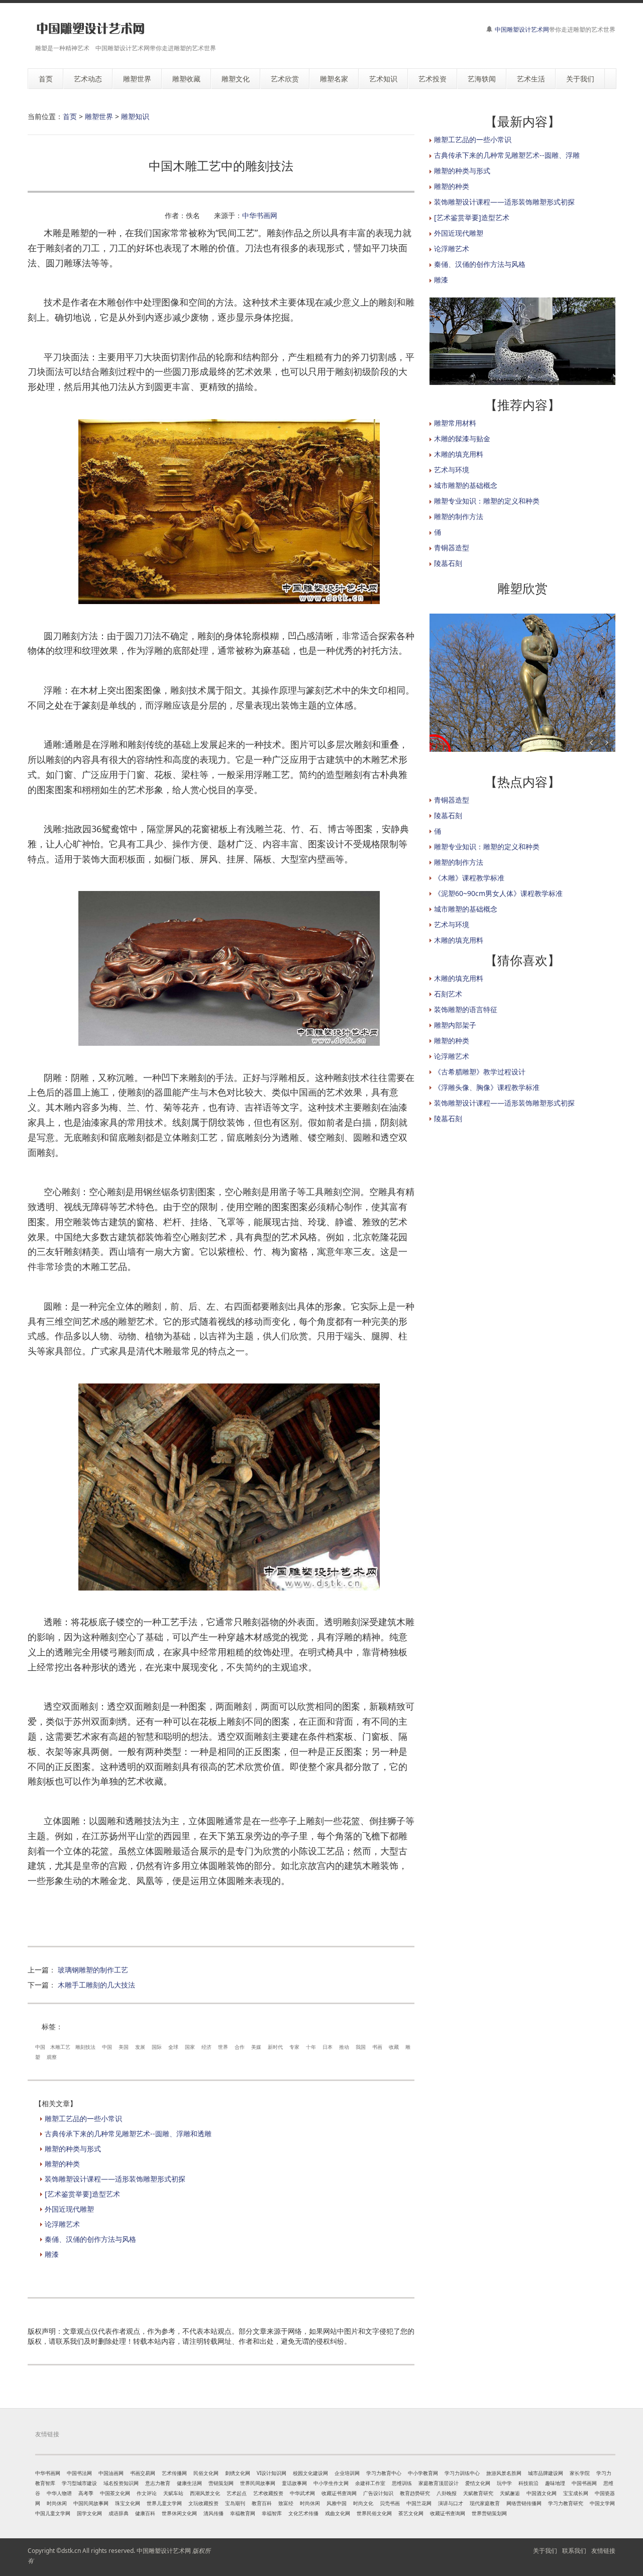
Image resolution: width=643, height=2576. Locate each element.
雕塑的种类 (62, 2164)
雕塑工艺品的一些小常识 (83, 2118)
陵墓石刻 (448, 563)
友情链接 (603, 2551)
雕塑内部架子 (455, 1025)
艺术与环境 (452, 470)
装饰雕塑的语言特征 (466, 1009)
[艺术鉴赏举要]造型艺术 (82, 2194)
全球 (173, 2047)
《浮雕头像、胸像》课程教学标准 (487, 1087)
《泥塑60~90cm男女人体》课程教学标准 (498, 893)
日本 (328, 2047)
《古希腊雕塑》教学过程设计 (480, 1072)
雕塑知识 (135, 116)
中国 (40, 2047)
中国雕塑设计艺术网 (522, 29)
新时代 (275, 2047)
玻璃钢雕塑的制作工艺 (93, 1970)
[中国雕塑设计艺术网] (90, 29)
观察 (52, 2057)
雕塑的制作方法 (459, 516)
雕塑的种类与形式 (73, 2149)
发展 (140, 2047)
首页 (70, 116)
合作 (240, 2047)
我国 (361, 2047)
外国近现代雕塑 (69, 2209)
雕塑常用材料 (455, 423)
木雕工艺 (60, 2047)
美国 (124, 2047)
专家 (294, 2047)
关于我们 (545, 2551)
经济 (206, 2047)
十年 (311, 2047)
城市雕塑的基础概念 (466, 485)
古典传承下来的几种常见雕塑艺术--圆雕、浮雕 (507, 155)
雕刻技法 (85, 2047)
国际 (157, 2047)
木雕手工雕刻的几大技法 (96, 1985)
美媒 (256, 2047)
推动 (344, 2047)
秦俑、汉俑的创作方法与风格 (90, 2239)
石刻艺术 (448, 994)
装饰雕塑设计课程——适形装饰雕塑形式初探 (115, 2179)
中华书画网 (260, 215)
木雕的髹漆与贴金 (462, 438)
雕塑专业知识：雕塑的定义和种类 (487, 501)
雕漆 (52, 2254)
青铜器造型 (452, 548)
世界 (223, 2047)
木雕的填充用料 (459, 454)
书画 (377, 2047)
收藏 (394, 2047)
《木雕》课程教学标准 (469, 878)
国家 (190, 2047)
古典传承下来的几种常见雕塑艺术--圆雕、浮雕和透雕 (128, 2134)
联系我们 (574, 2551)
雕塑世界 (99, 116)
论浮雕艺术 (62, 2224)
